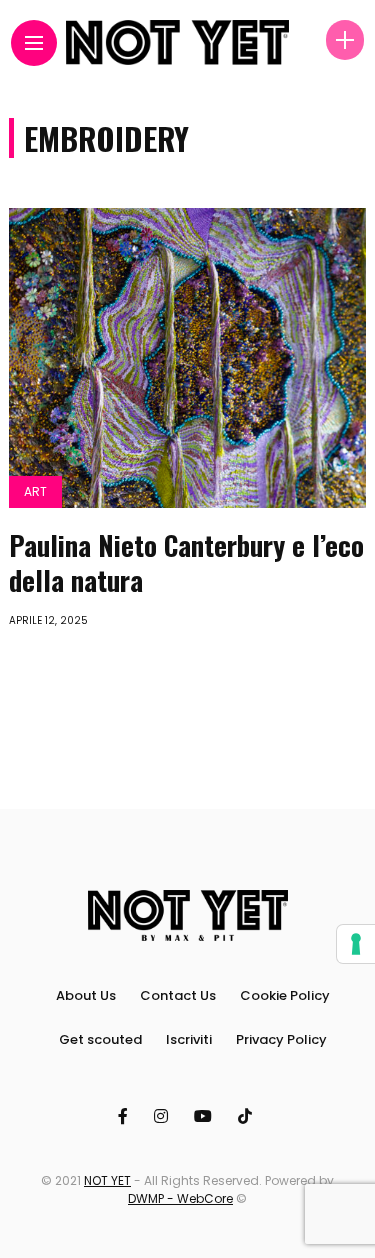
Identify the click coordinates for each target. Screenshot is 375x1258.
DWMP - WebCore (180, 1198)
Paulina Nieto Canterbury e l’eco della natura (186, 562)
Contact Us (178, 995)
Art (35, 491)
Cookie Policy (285, 995)
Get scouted (100, 1039)
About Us (86, 995)
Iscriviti (189, 1039)
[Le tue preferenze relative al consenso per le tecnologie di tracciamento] (356, 944)
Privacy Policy (281, 1039)
